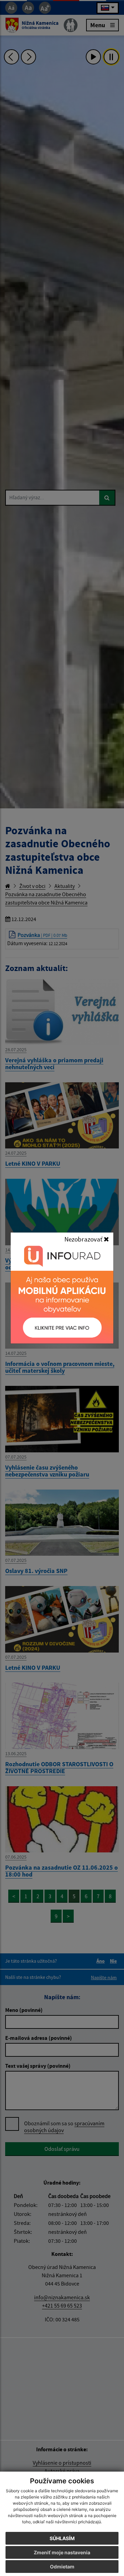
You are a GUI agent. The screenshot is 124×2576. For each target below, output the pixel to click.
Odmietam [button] (62, 2567)
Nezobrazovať (84, 1239)
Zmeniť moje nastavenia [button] (62, 2552)
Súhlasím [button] (62, 2538)
